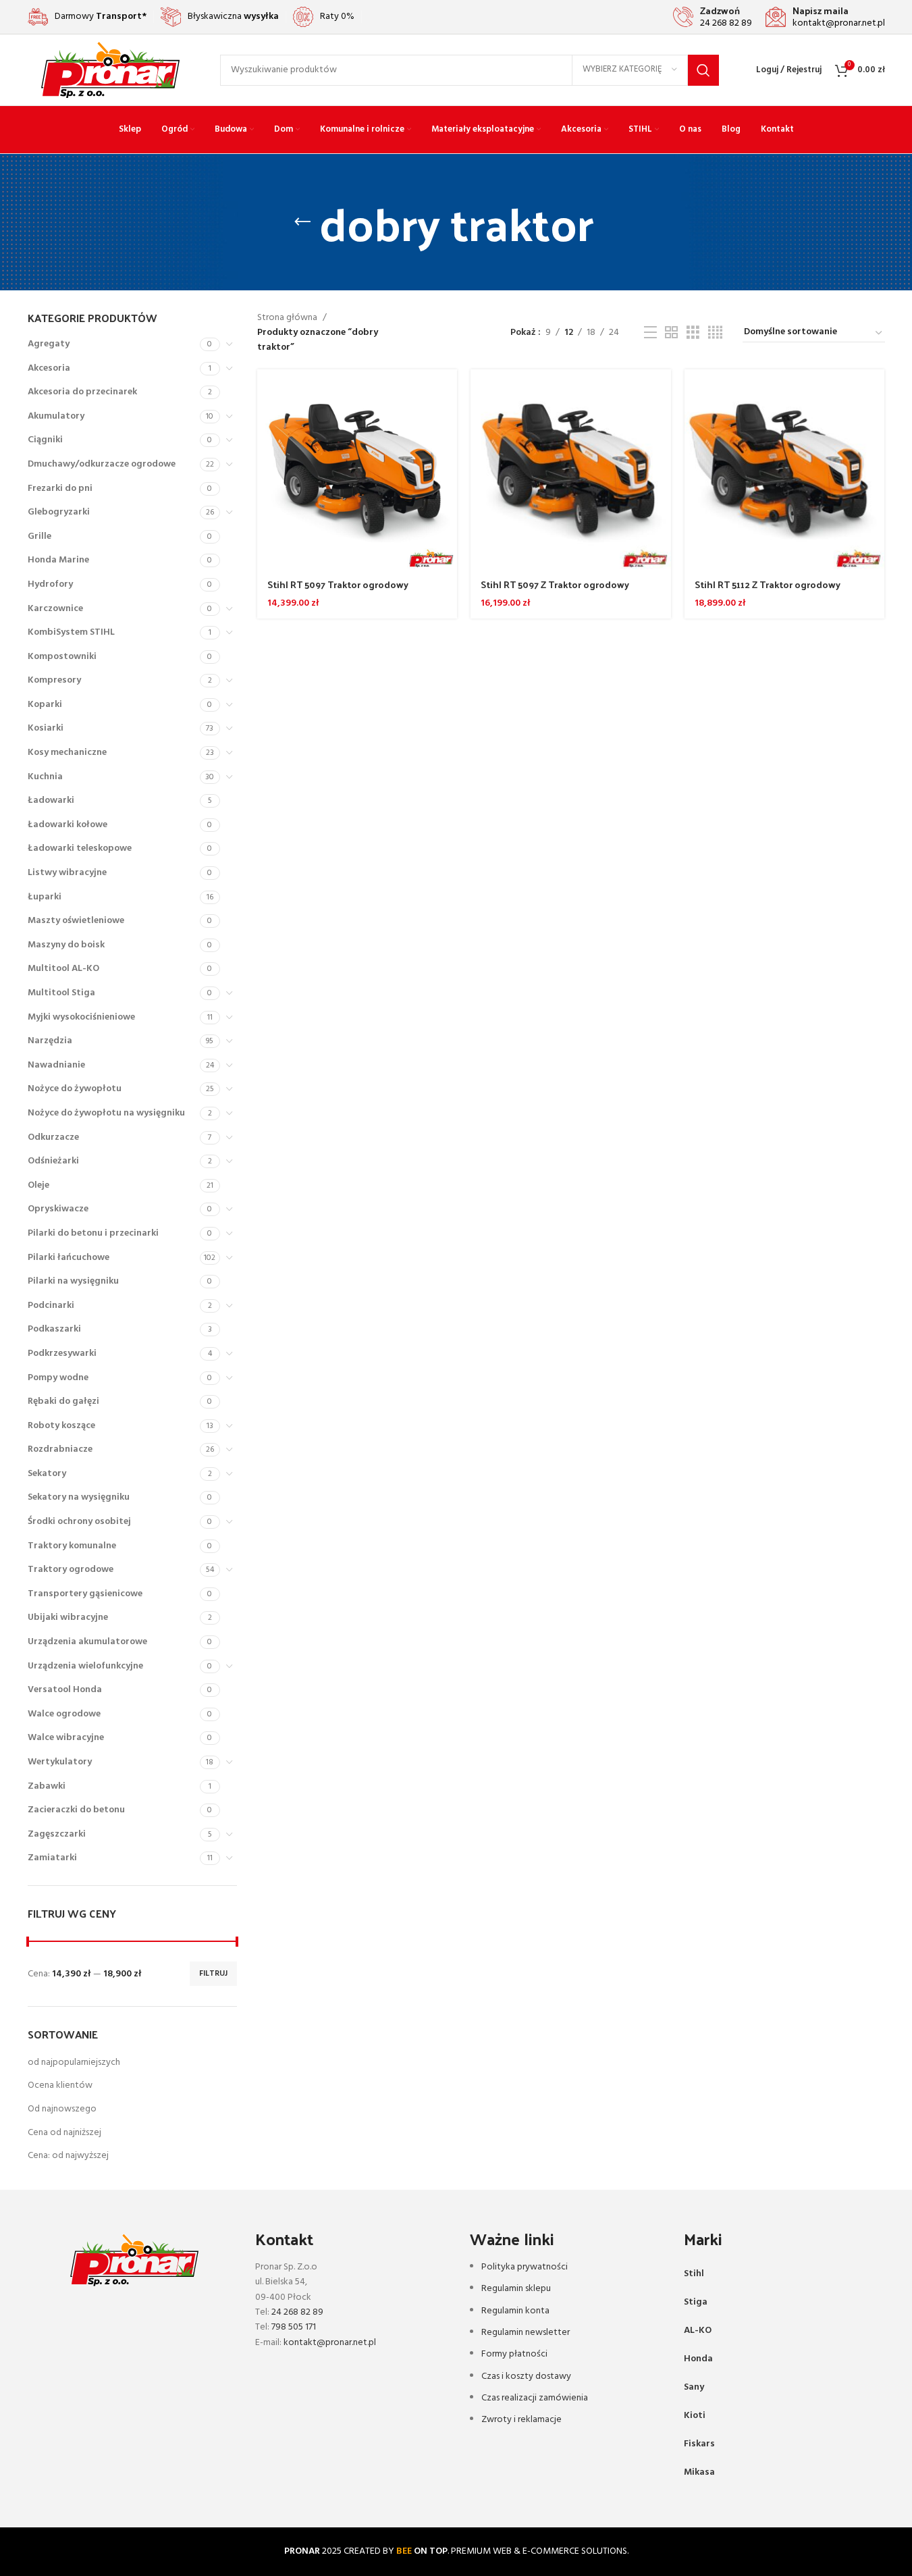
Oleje (38, 1185)
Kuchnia (45, 777)
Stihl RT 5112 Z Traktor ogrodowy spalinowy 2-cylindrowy (768, 591)
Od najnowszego (62, 2109)
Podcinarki (51, 1306)
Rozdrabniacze (60, 1449)
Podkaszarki (54, 1329)
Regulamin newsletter (526, 2333)
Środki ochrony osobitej (79, 1522)
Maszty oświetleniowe (76, 921)
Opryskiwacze (58, 1209)
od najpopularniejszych (74, 2062)
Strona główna (287, 318)
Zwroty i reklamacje (521, 2420)
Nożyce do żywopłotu (75, 1089)
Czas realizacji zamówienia (535, 2398)
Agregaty (49, 344)
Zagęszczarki (57, 1834)
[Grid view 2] (671, 333)
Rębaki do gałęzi (63, 1401)
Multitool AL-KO (63, 969)
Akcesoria (49, 368)
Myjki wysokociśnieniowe (81, 1017)
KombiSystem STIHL (71, 632)
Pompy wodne (58, 1378)
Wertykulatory (60, 1762)
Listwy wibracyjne (67, 873)
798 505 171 (294, 2327)
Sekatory (47, 1474)
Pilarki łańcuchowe (69, 1258)
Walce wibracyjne (66, 1738)
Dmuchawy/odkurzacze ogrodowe (102, 464)
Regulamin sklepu (516, 2289)
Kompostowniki (62, 657)
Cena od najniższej (64, 2133)
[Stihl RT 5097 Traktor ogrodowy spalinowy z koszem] (357, 470)
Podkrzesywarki (62, 1353)
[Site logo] (110, 70)
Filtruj (213, 1974)
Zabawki (47, 1786)
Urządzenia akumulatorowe (87, 1642)
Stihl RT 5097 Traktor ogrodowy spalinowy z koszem (338, 591)
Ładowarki (51, 800)
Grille (39, 536)
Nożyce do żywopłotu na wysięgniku (106, 1113)
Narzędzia (50, 1041)
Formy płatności (514, 2354)
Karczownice (55, 609)
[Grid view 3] (693, 333)
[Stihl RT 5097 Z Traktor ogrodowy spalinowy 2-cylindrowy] (571, 470)
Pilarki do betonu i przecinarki (93, 1233)
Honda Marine (58, 560)
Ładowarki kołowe (68, 825)
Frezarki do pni (60, 489)
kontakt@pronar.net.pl (330, 2343)
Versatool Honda (65, 1690)
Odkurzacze (53, 1137)
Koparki (45, 705)
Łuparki (45, 897)
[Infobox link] (713, 17)
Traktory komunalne (72, 1546)
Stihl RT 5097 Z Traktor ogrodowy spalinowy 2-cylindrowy (555, 591)
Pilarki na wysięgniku (73, 1281)
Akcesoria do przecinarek (82, 392)
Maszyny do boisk (66, 945)
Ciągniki (45, 440)
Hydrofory (50, 584)
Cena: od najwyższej (68, 2156)
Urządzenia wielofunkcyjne (85, 1666)
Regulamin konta (515, 2311)
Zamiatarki (52, 1858)
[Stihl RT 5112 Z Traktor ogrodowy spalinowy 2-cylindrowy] (785, 470)
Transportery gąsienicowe (85, 1594)
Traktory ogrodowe (71, 1570)
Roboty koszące (61, 1426)
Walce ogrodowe (64, 1714)
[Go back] (302, 222)
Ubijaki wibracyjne (68, 1618)
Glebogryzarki (59, 512)
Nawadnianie (56, 1065)
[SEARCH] (703, 70)
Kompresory (54, 680)
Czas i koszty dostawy (526, 2376)
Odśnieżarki (53, 1161)
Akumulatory (56, 416)
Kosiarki (46, 728)
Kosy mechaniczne (67, 753)
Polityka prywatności (525, 2267)
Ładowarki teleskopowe (80, 848)
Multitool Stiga (61, 993)
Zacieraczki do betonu (76, 1810)
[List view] (650, 333)
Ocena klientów (60, 2085)
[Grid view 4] (715, 333)
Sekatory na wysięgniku (79, 1497)
